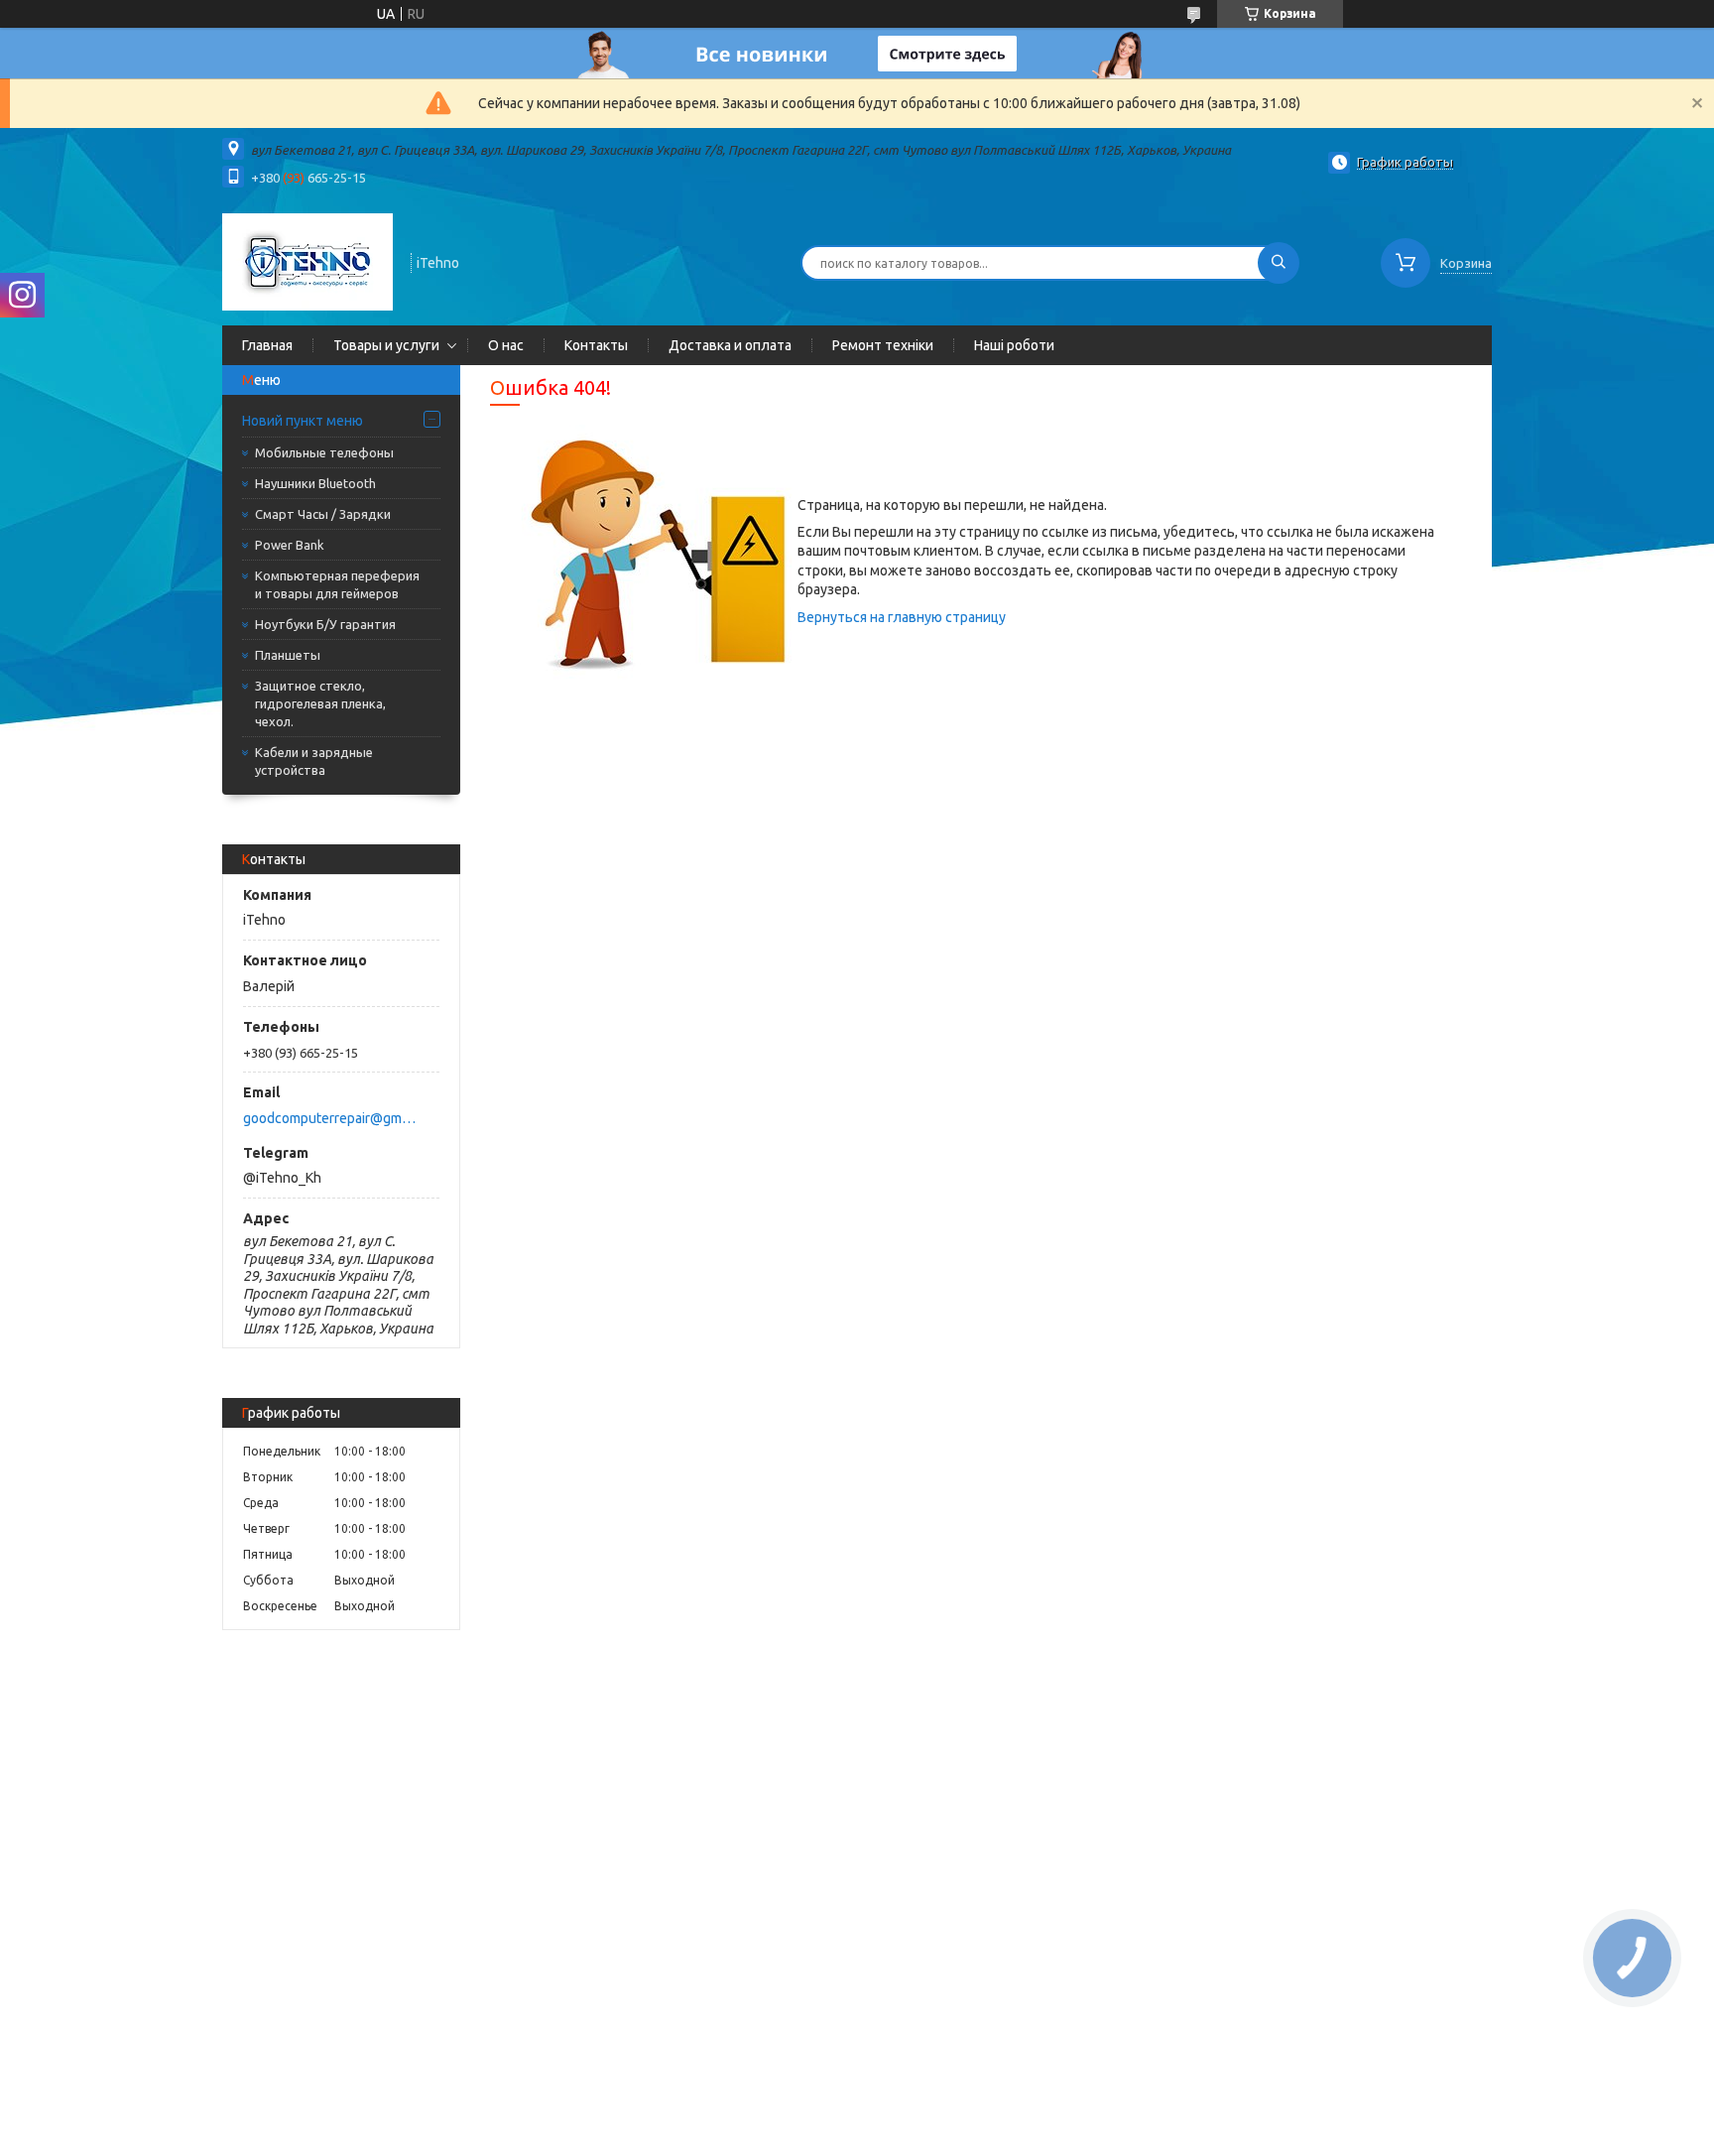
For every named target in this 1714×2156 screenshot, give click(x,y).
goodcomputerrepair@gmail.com (330, 1118)
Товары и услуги (386, 345)
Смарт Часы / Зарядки (323, 514)
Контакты (596, 345)
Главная (267, 345)
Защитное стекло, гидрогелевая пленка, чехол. (320, 703)
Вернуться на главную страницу (902, 617)
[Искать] (1279, 263)
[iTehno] (307, 261)
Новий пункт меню (303, 421)
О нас (506, 345)
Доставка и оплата (730, 345)
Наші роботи (1014, 345)
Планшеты (288, 655)
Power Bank (290, 545)
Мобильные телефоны (324, 452)
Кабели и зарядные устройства (314, 761)
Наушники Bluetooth (315, 483)
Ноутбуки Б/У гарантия (325, 624)
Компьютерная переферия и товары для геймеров (337, 584)
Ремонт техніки (883, 345)
